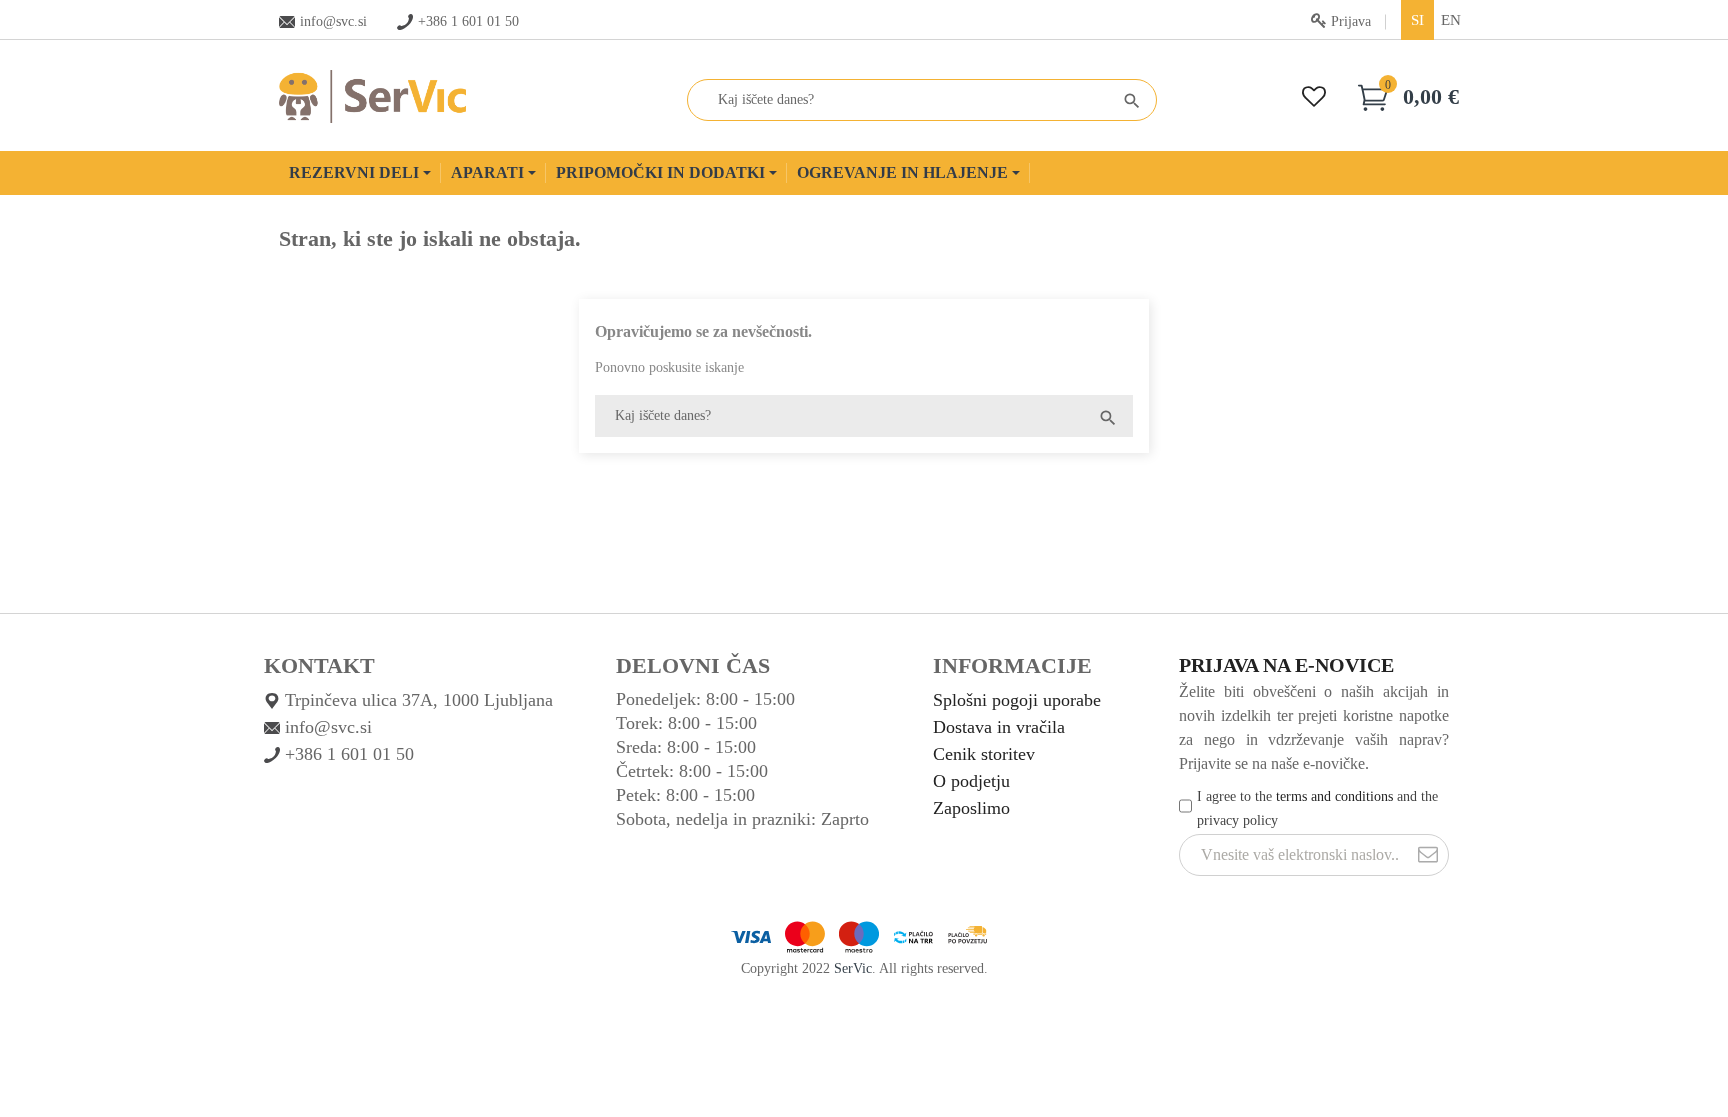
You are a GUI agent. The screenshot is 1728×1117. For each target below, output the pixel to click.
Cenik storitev (984, 754)
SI (1417, 20)
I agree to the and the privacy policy (1317, 808)
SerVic (853, 968)
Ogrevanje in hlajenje (904, 172)
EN (1451, 20)
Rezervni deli (356, 172)
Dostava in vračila (999, 727)
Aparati (489, 172)
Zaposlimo (971, 808)
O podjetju (971, 781)
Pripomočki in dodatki (662, 172)
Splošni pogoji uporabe (1017, 700)
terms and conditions (1334, 796)
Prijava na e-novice (1286, 665)
